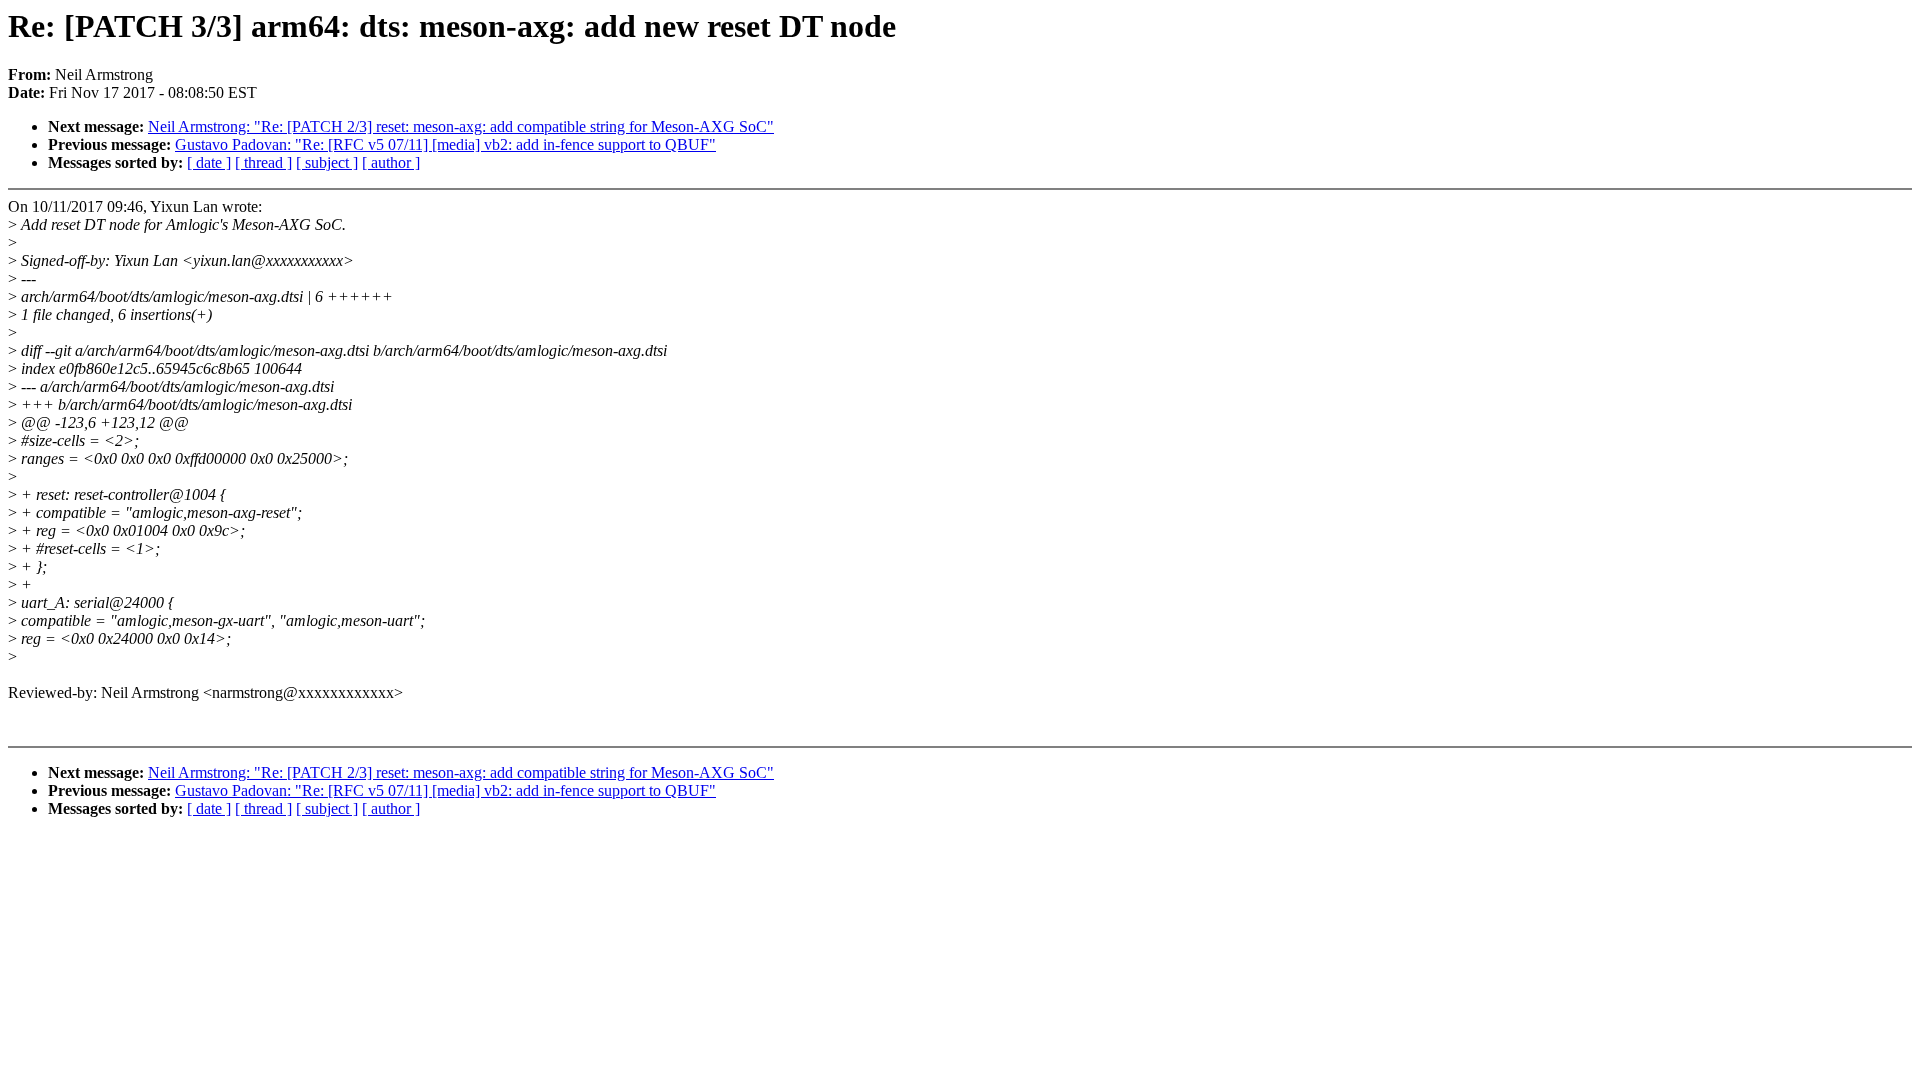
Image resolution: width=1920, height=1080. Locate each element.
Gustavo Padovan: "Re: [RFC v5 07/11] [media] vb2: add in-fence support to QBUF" (445, 144)
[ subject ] (327, 162)
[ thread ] (263, 162)
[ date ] (209, 162)
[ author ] (391, 162)
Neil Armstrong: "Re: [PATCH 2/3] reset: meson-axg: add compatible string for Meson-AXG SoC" (461, 126)
